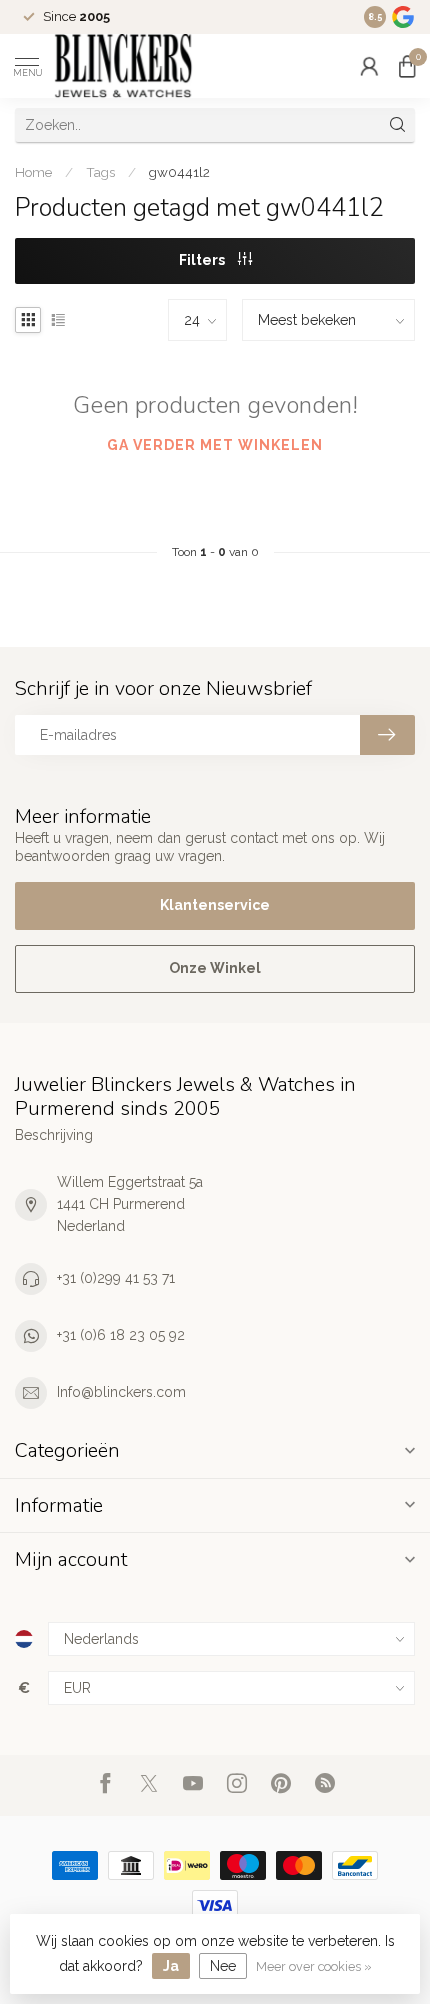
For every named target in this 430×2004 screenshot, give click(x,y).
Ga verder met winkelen (215, 445)
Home (33, 172)
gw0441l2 (179, 172)
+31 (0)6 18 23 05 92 (121, 1335)
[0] (407, 66)
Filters (203, 260)
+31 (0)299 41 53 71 (116, 1278)
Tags (100, 172)
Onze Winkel (215, 968)
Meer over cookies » (314, 1966)
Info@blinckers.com (121, 1392)
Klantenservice (215, 905)
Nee (223, 1966)
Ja (171, 1966)
